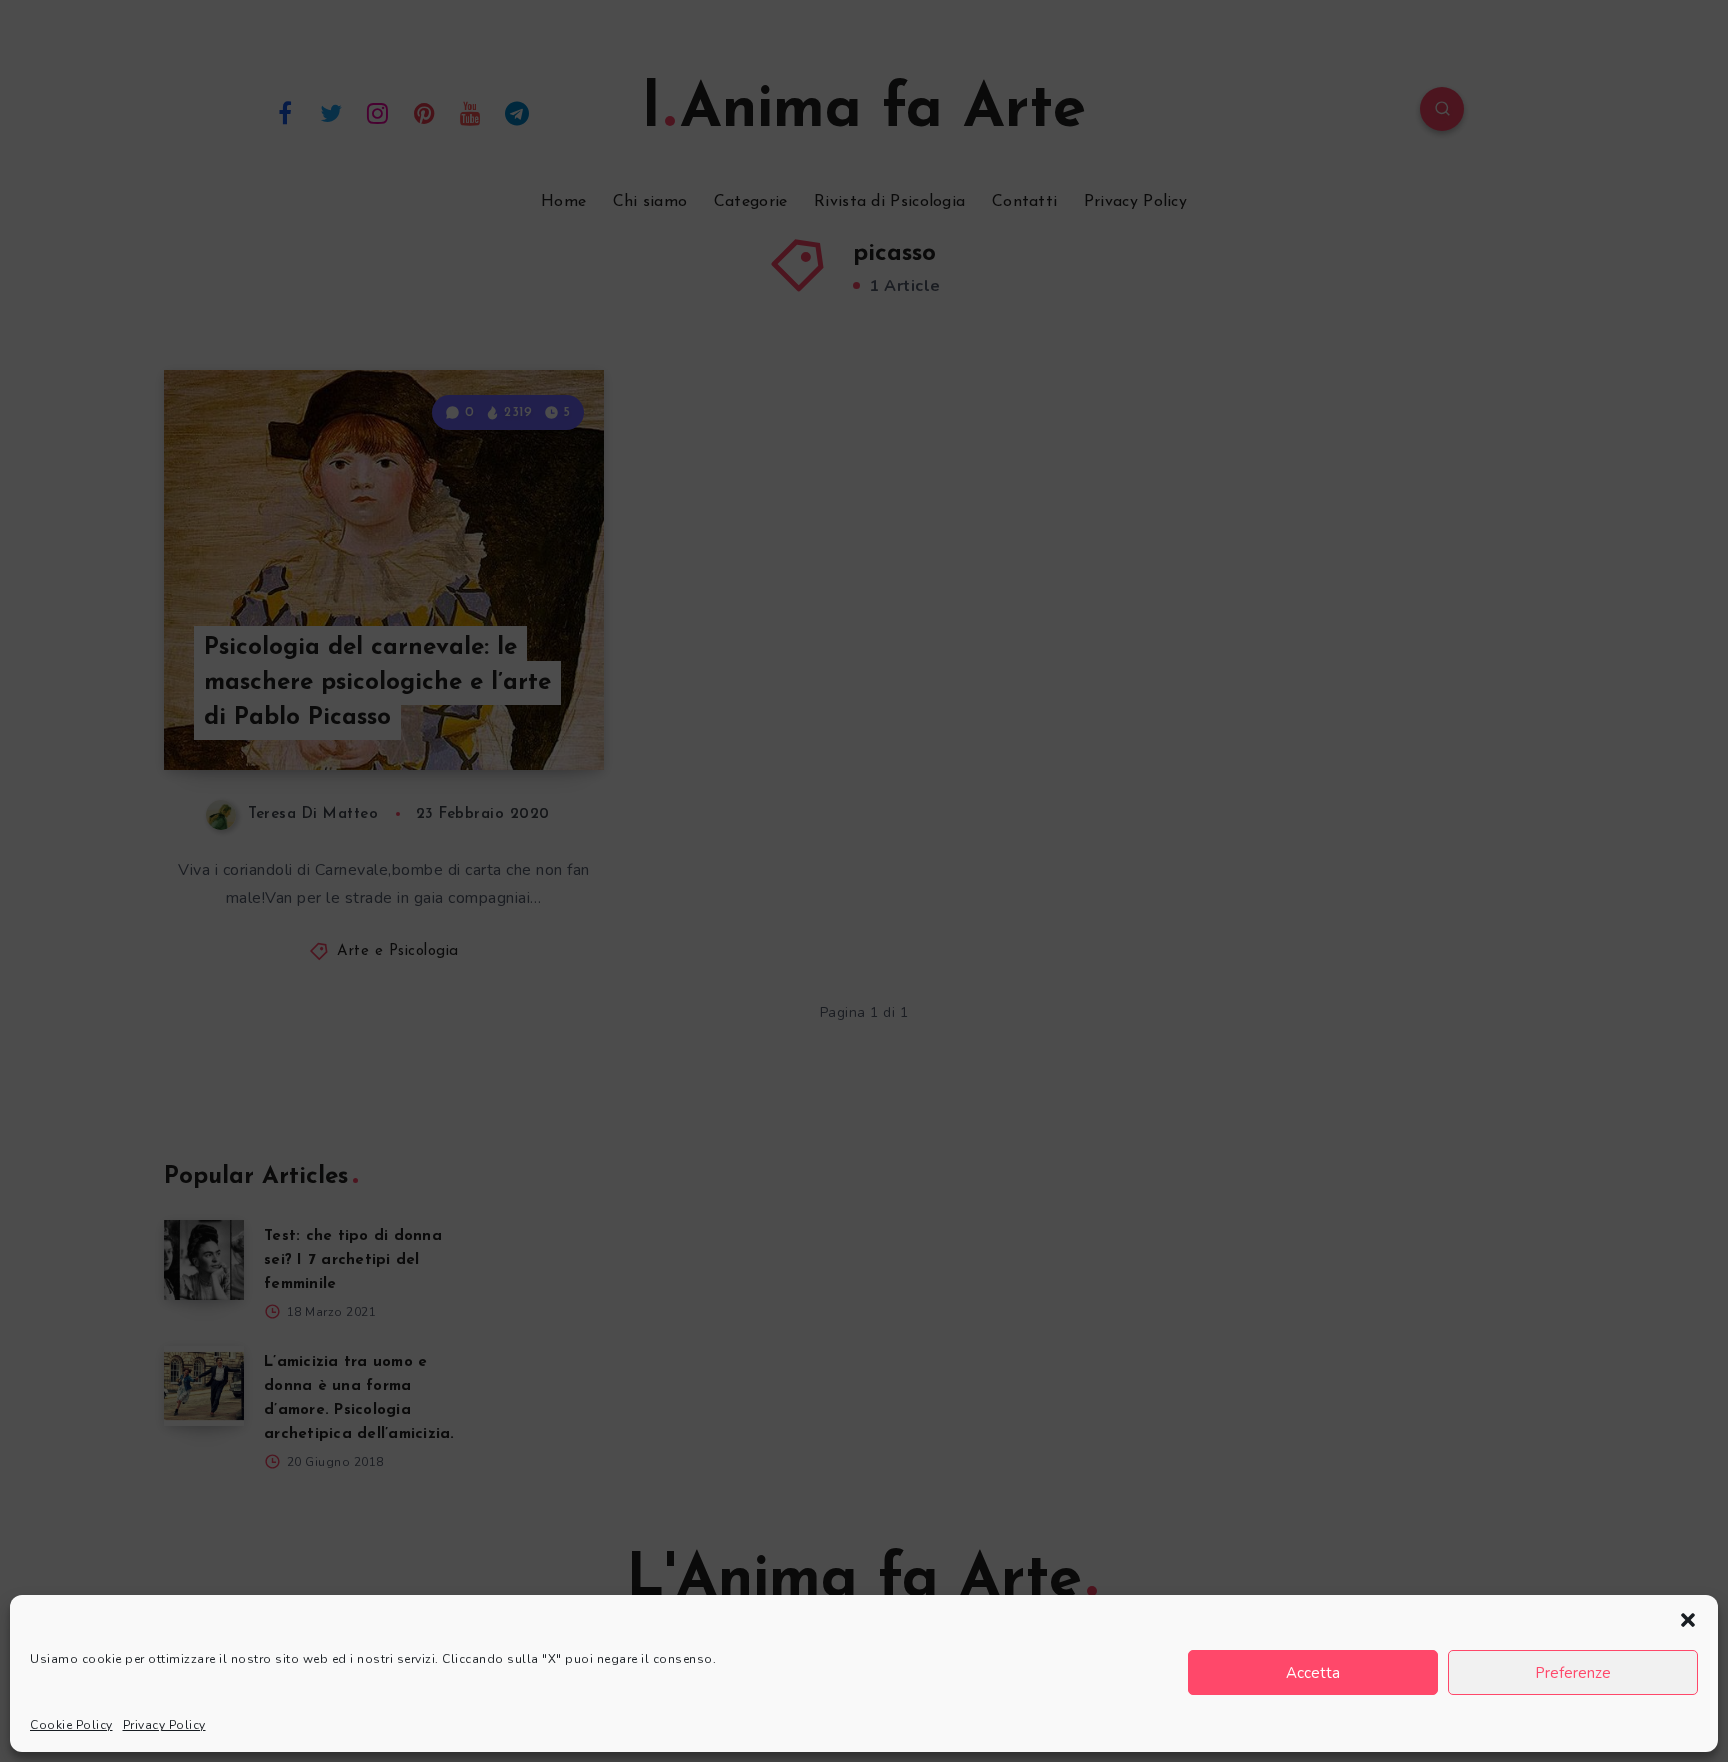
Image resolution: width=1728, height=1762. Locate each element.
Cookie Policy (71, 1725)
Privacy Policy (164, 1725)
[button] (1688, 1620)
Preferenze (1573, 1673)
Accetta (1313, 1673)
